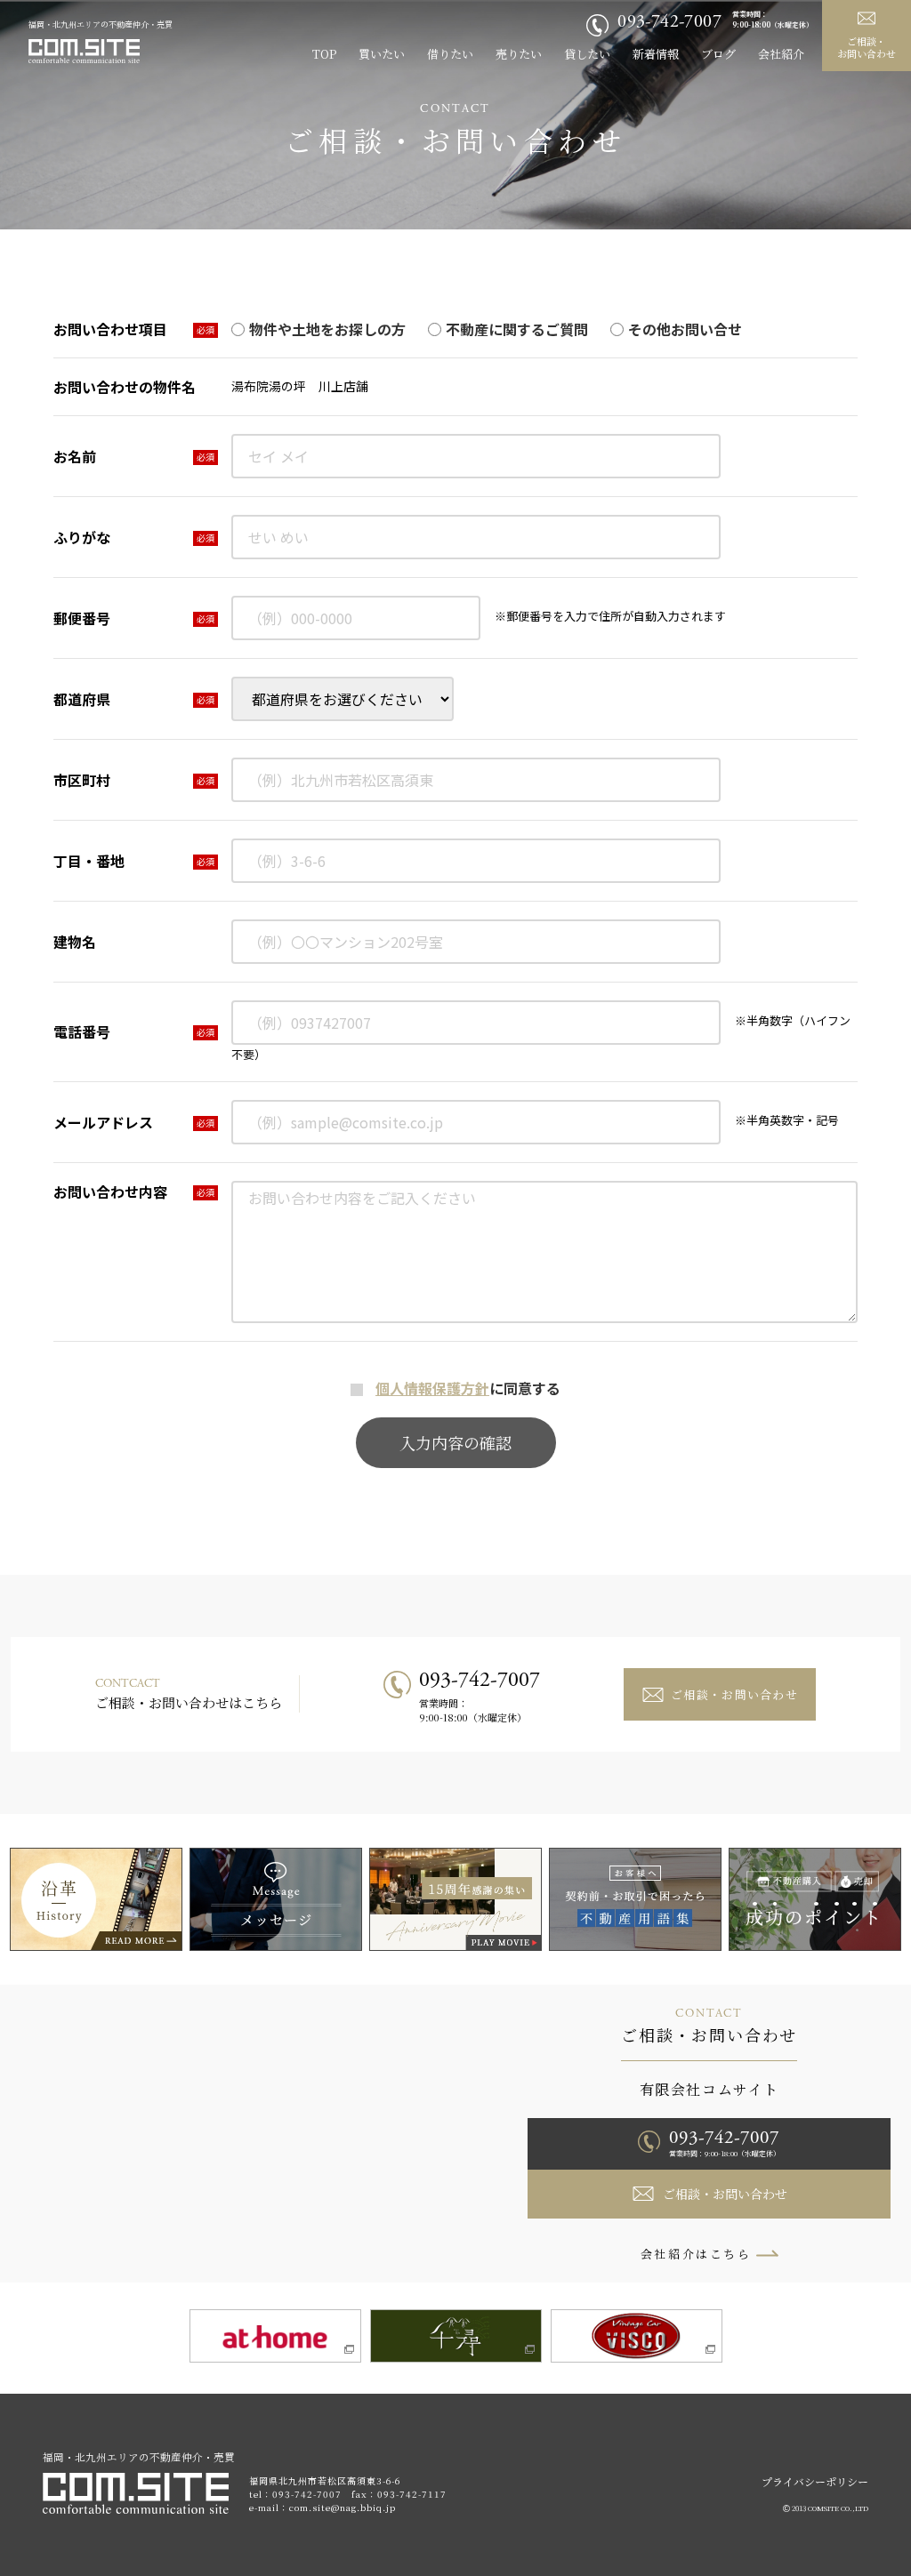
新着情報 (656, 54)
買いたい (382, 54)
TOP (324, 54)
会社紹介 (781, 54)
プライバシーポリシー (815, 2481)
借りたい (450, 54)
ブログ (718, 54)
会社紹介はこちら (696, 2254)
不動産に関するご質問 (517, 329)
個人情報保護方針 (432, 1388)
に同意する (468, 1388)
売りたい (519, 54)
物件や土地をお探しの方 (327, 329)
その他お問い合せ (685, 329)
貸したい (587, 54)
